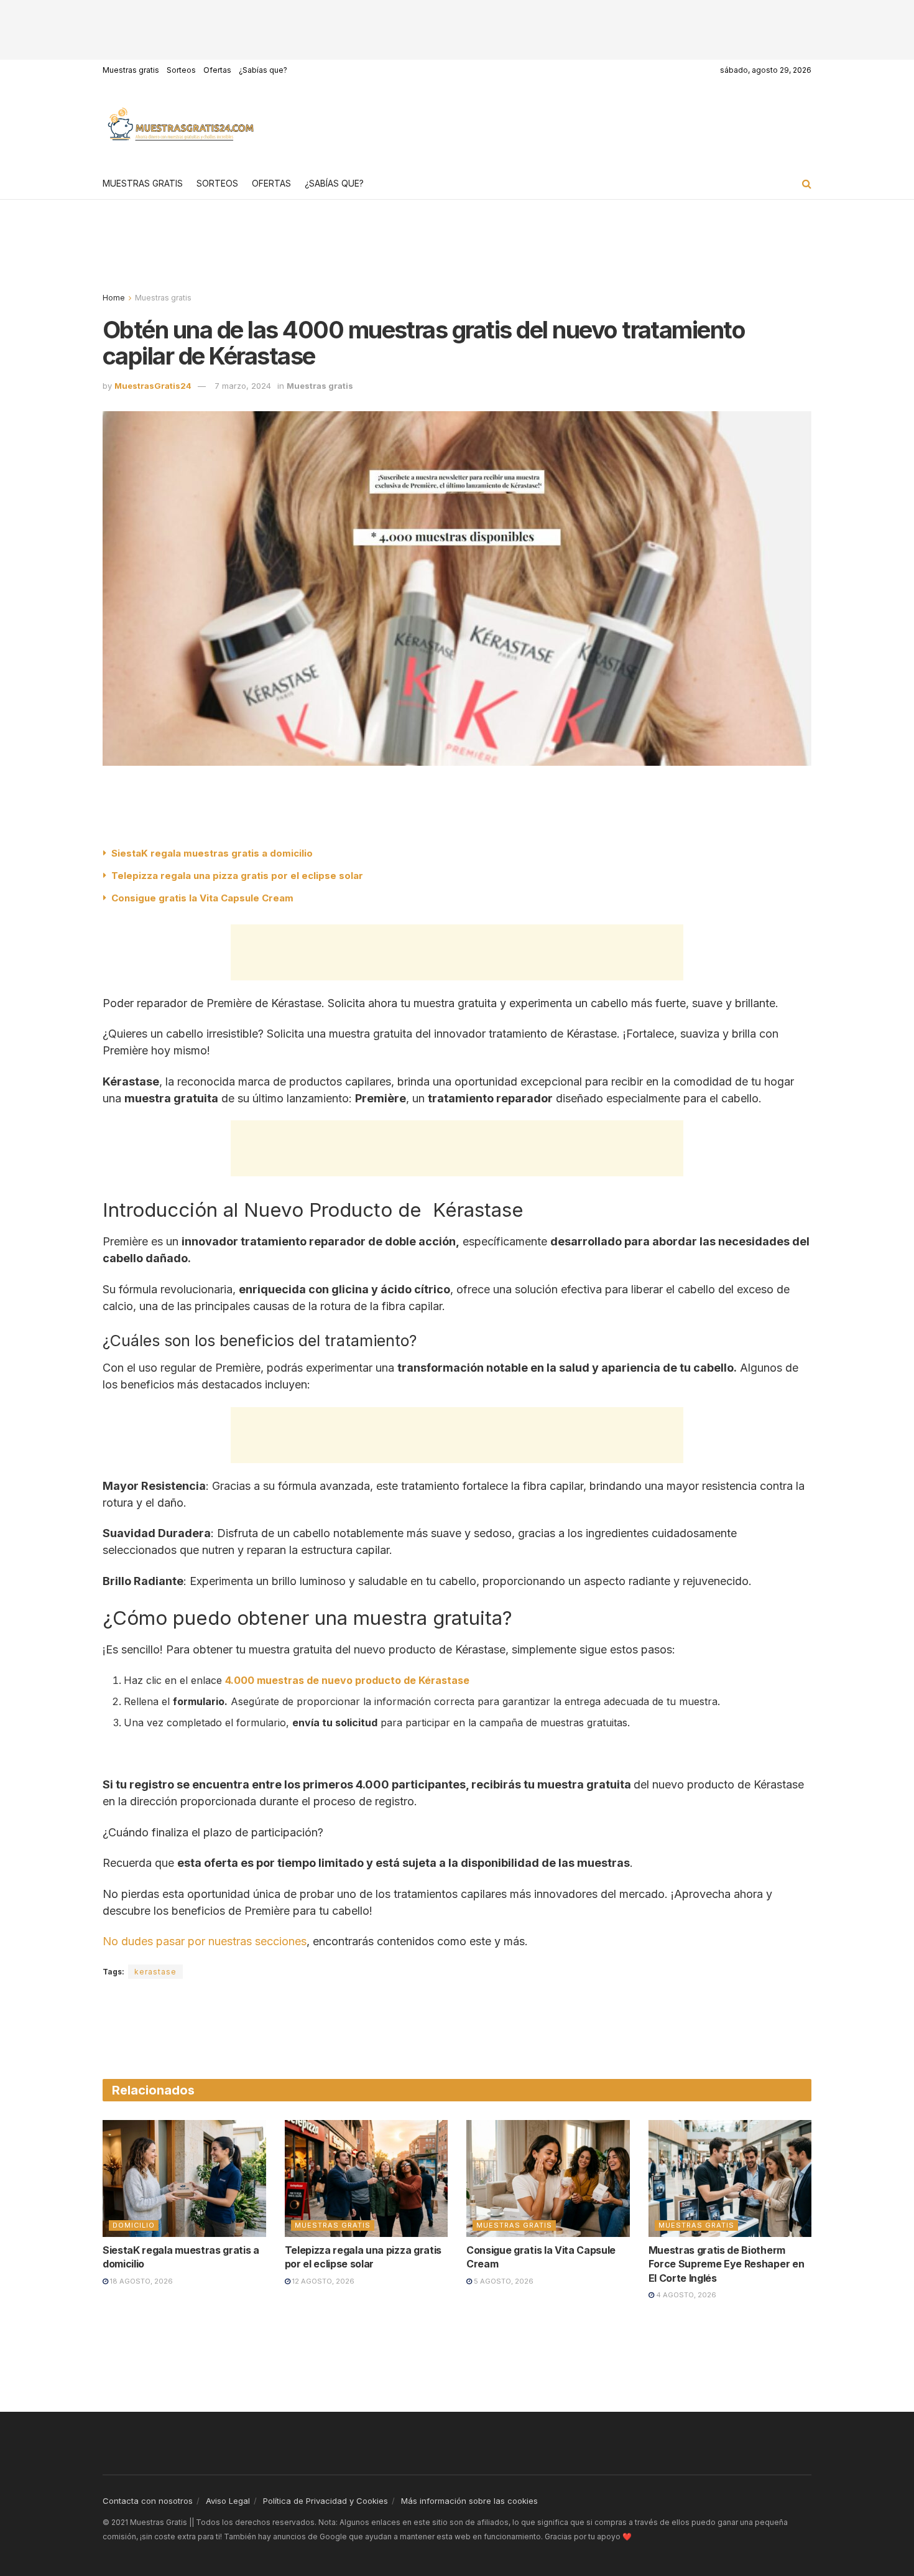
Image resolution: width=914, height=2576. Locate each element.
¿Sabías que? (263, 70)
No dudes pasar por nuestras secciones (205, 1941)
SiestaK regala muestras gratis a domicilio (212, 853)
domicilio (134, 2225)
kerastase (155, 1972)
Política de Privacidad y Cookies (325, 2501)
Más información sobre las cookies (469, 2501)
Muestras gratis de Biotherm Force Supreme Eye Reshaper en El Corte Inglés (727, 2264)
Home (114, 298)
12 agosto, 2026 (322, 2281)
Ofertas (217, 70)
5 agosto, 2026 (503, 2281)
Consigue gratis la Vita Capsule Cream (202, 898)
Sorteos (181, 70)
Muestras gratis (131, 70)
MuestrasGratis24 (153, 386)
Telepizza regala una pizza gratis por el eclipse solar (237, 876)
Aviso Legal (228, 2501)
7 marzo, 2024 (243, 386)
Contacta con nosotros (148, 2501)
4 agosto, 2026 (685, 2295)
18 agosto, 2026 (141, 2281)
